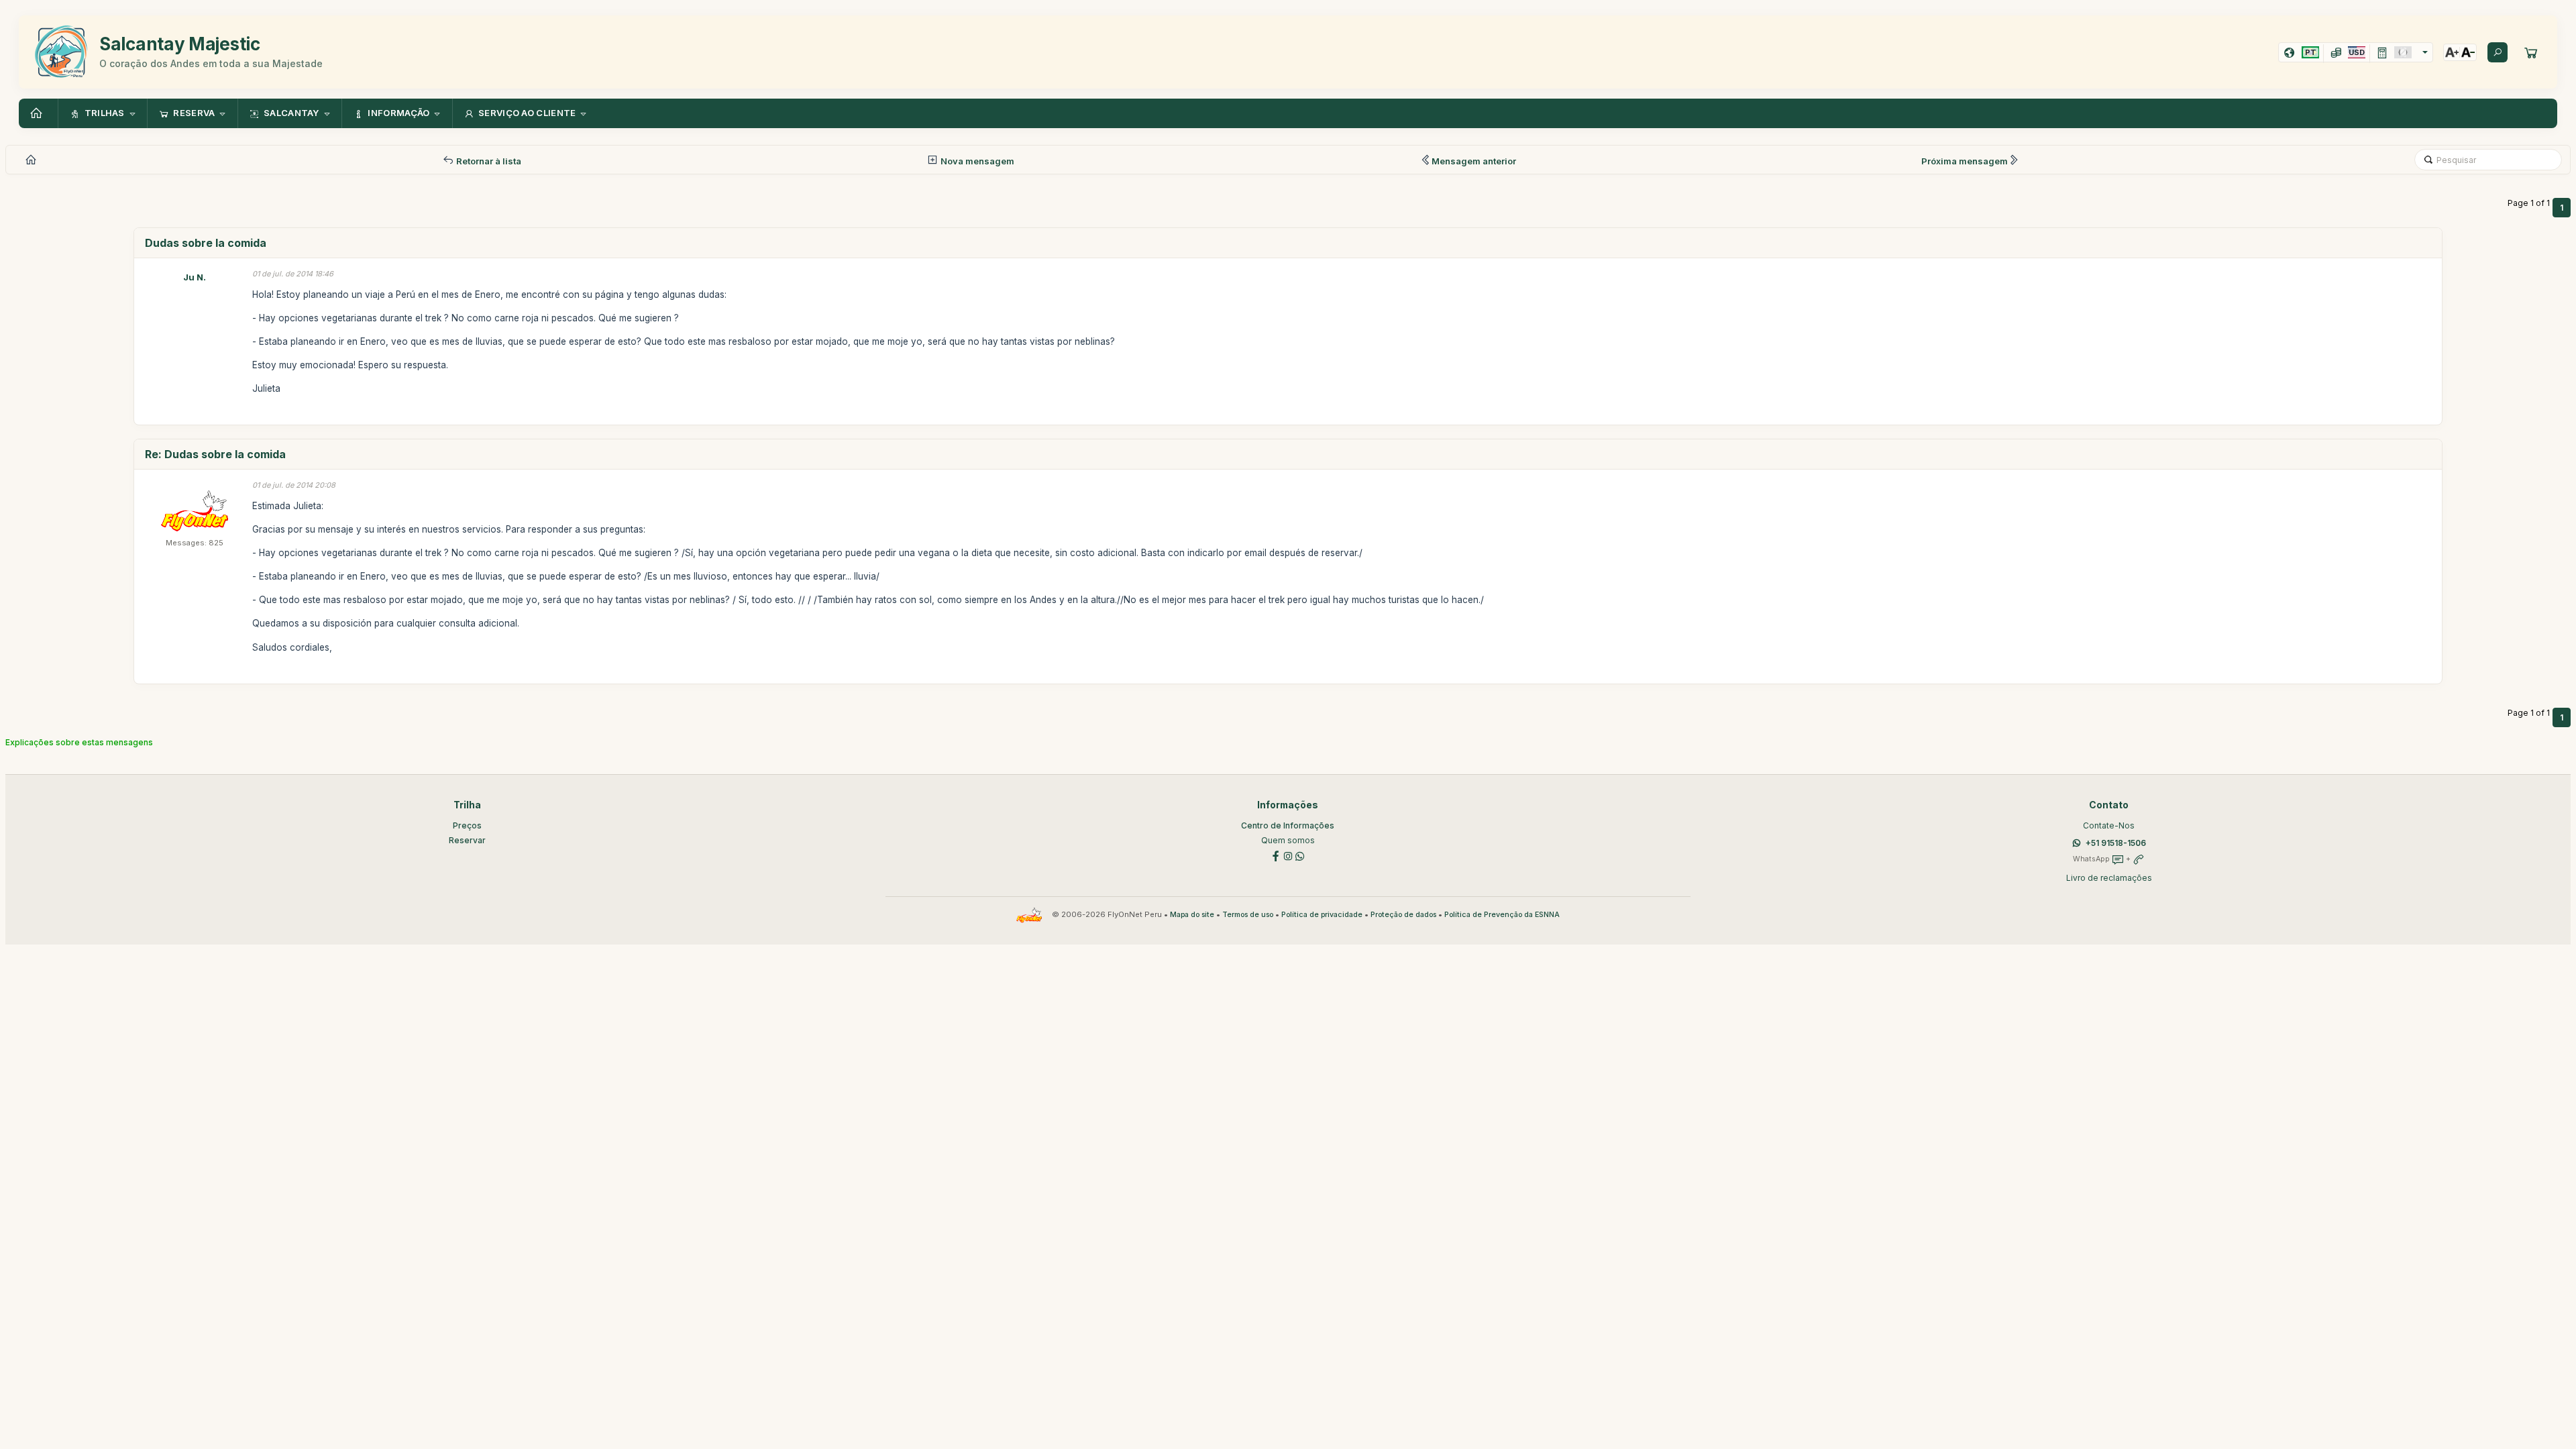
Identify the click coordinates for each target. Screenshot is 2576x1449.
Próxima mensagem (1965, 161)
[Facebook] (1276, 855)
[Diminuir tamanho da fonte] (2468, 52)
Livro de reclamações (2109, 878)
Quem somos (1288, 840)
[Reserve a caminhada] (2531, 52)
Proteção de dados (1403, 915)
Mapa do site (1192, 915)
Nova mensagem (976, 161)
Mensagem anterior (1474, 161)
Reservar (467, 840)
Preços (467, 825)
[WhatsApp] (1300, 855)
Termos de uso (1248, 915)
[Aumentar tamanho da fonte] (2452, 52)
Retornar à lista (488, 161)
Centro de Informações (1288, 825)
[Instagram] (1288, 855)
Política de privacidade (1322, 915)
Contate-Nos (2109, 825)
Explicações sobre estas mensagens (79, 742)
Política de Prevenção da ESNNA (1502, 915)
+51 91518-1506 (2116, 843)
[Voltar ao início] (38, 113)
